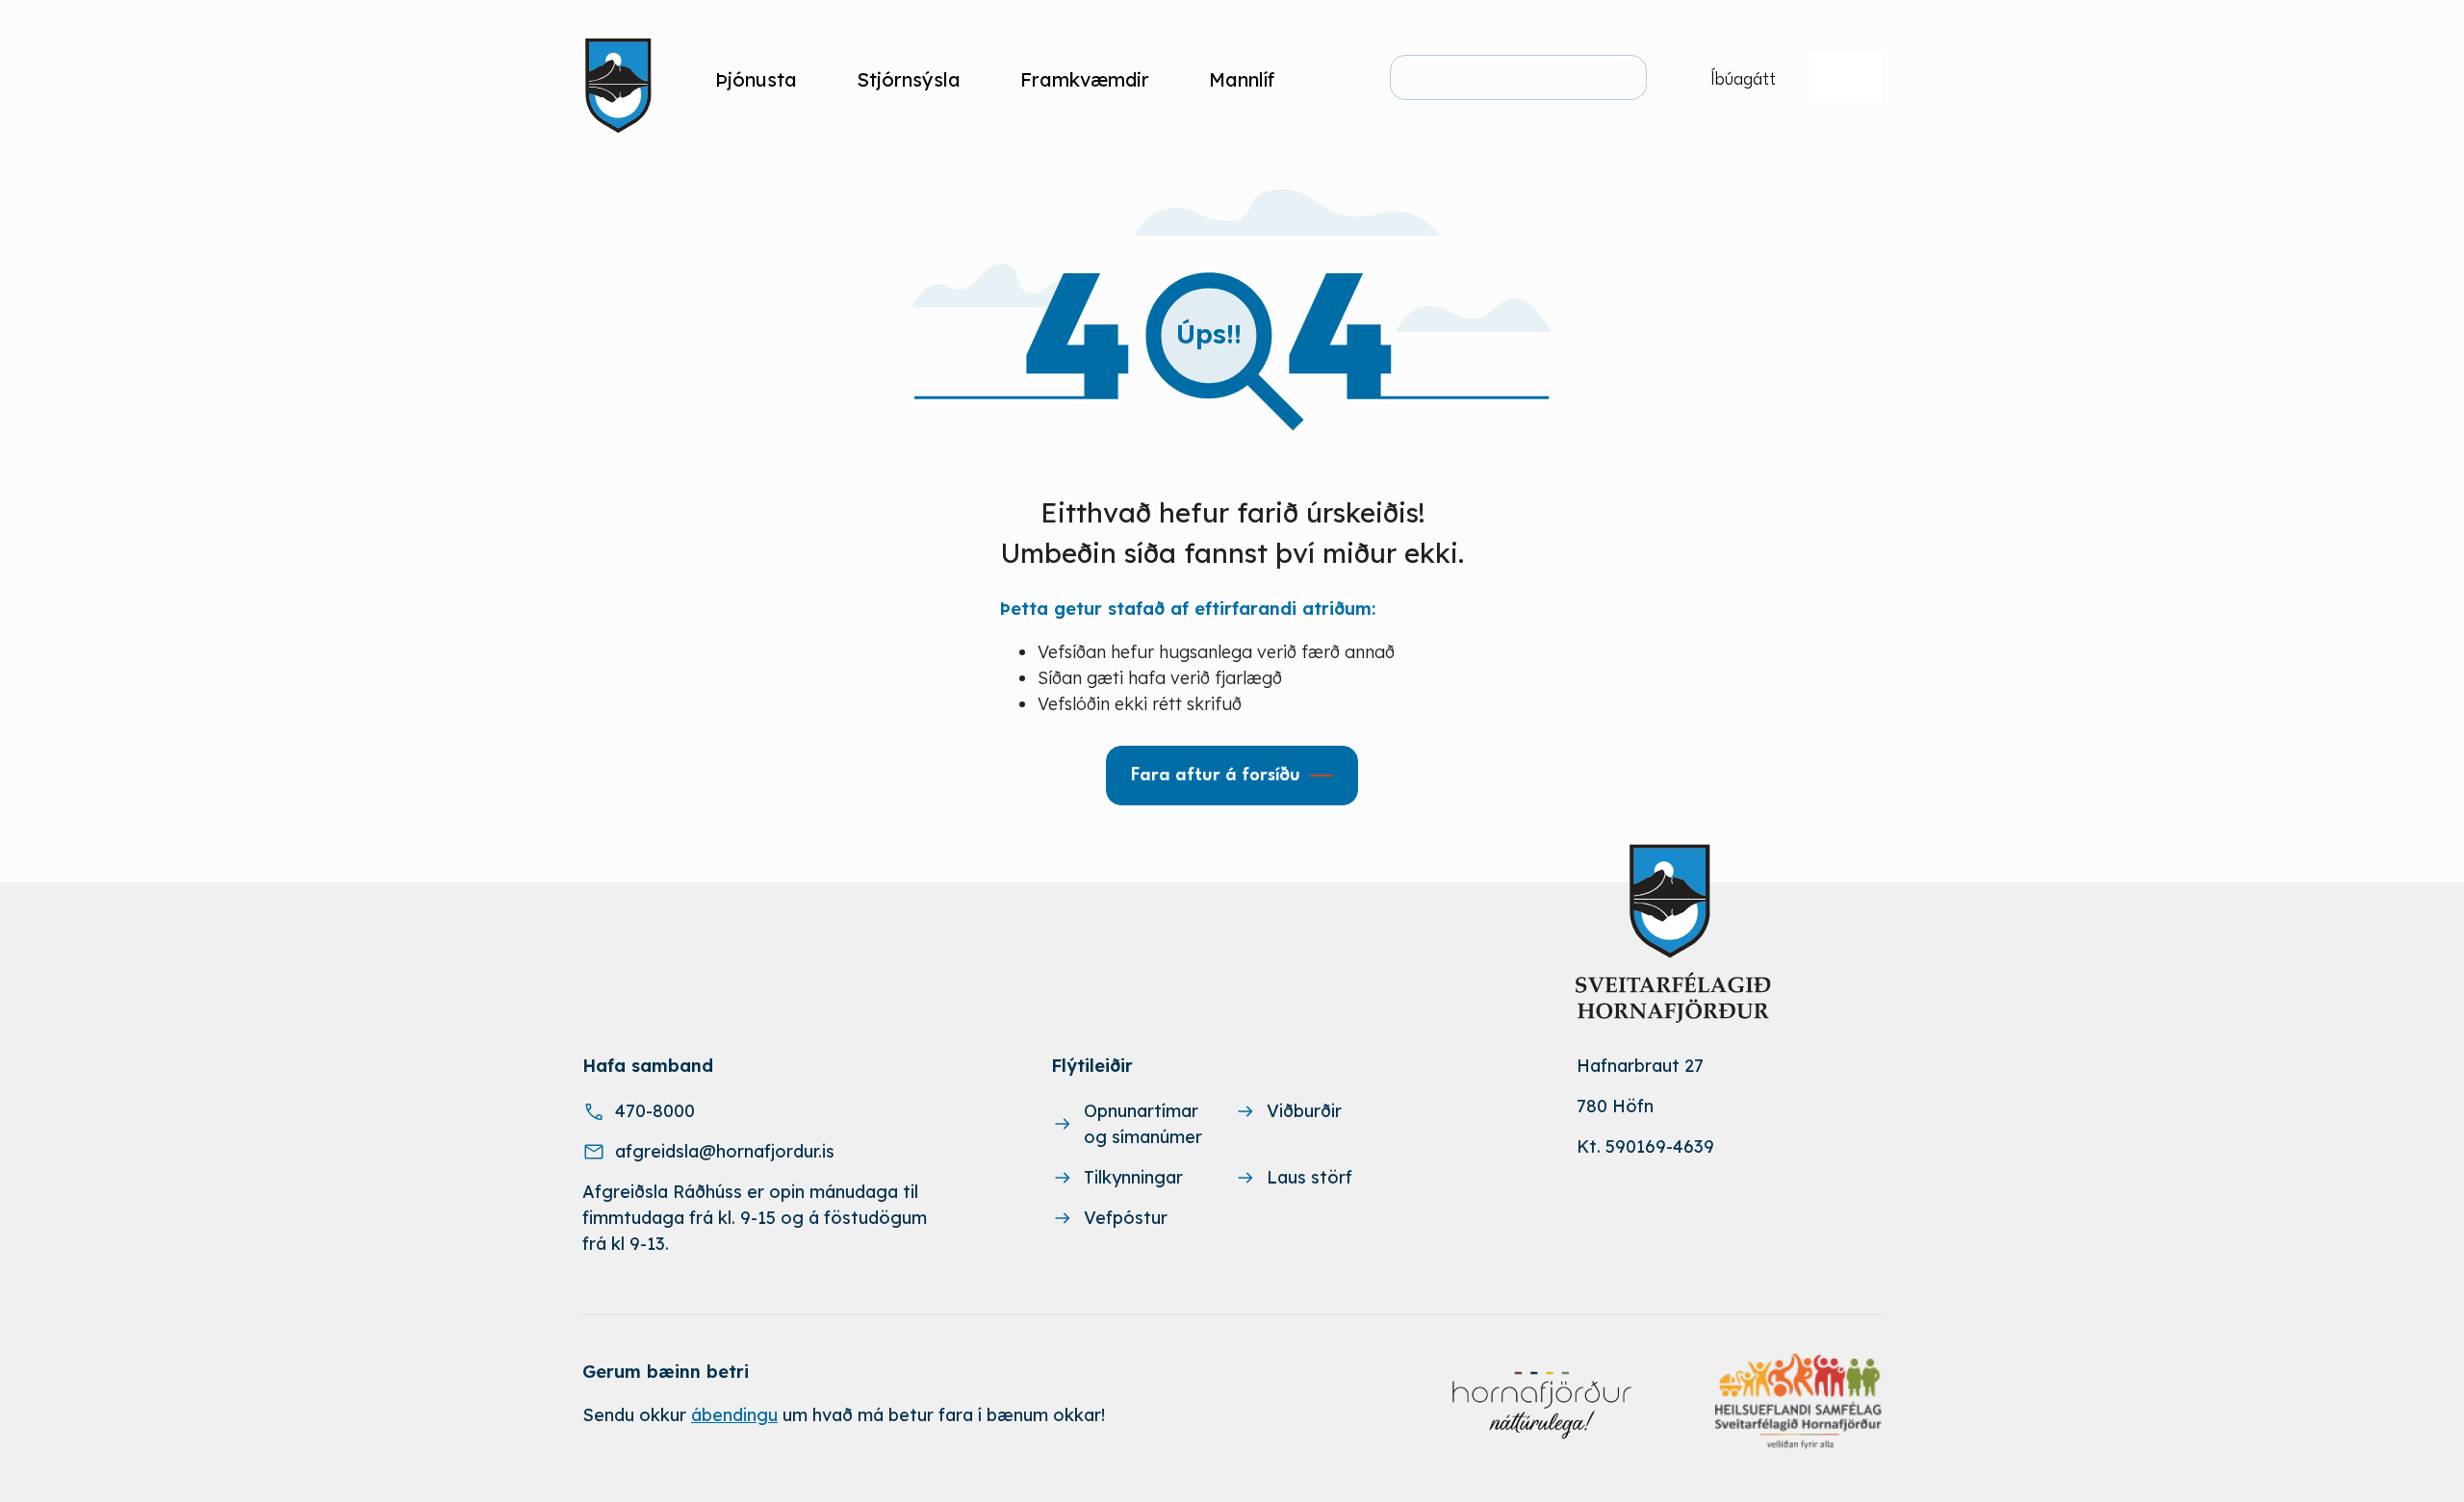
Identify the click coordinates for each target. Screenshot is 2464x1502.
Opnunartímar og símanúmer (1143, 1124)
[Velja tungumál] (1845, 77)
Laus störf (1309, 1177)
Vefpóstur (1126, 1218)
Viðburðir (1304, 1111)
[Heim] (622, 79)
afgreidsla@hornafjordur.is (725, 1151)
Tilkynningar (1133, 1177)
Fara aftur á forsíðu (1216, 776)
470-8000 (655, 1111)
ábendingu (734, 1415)
